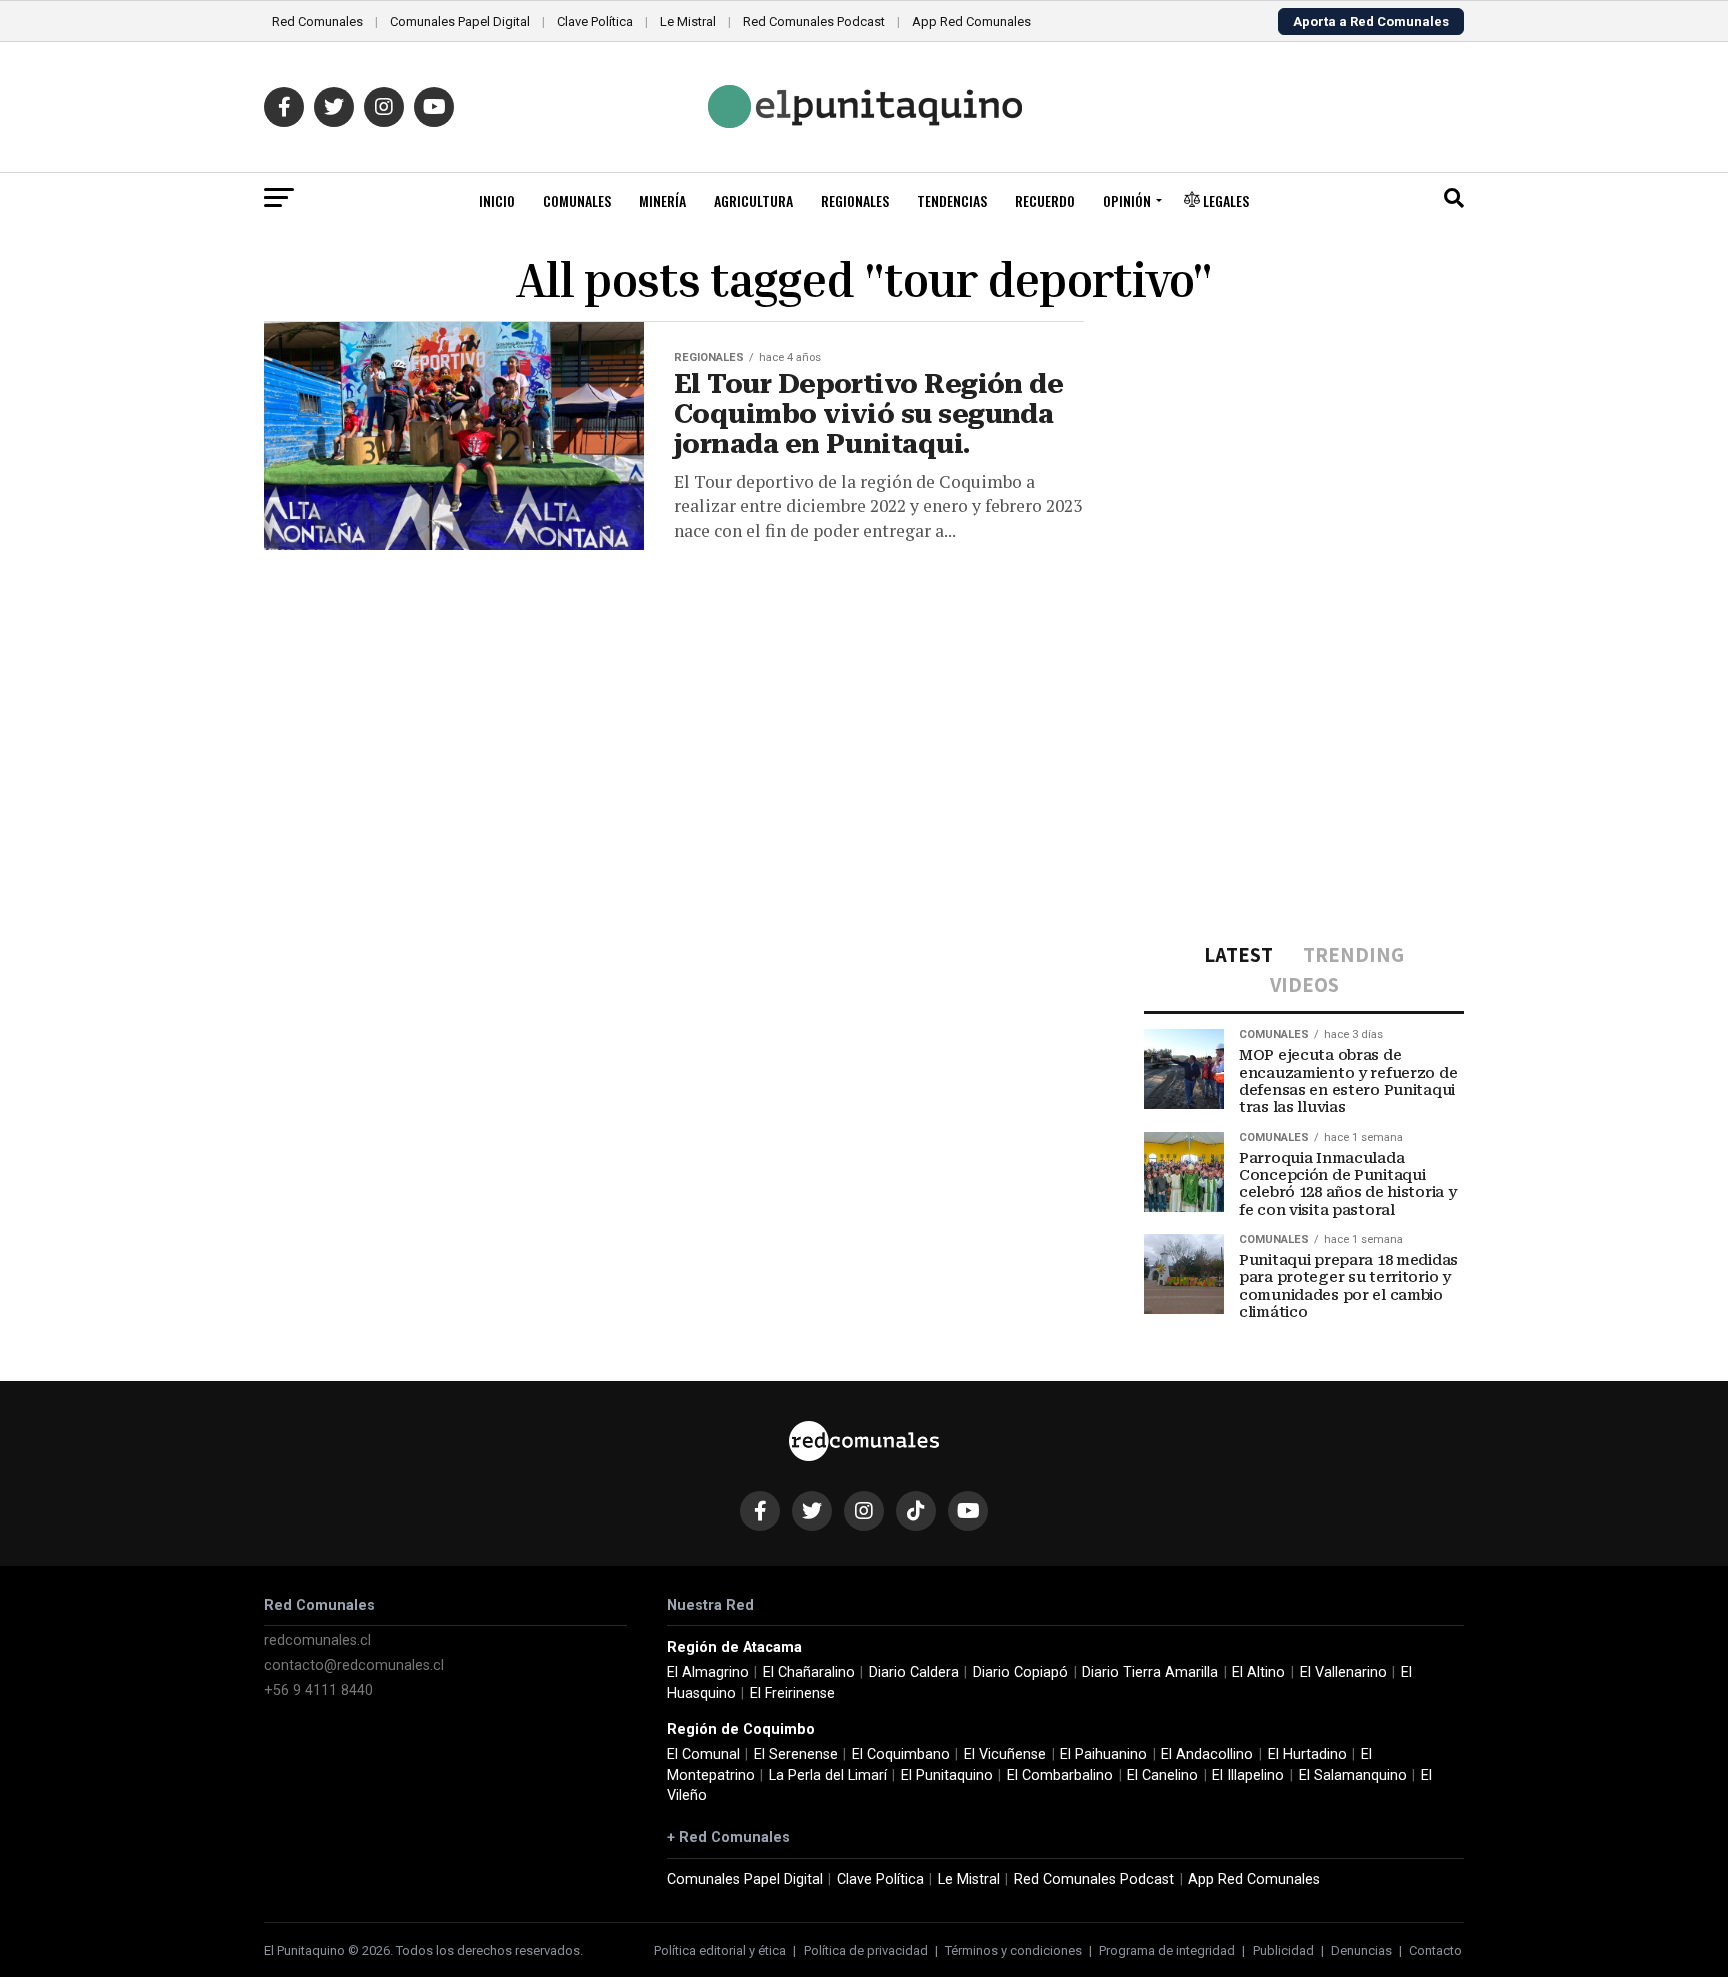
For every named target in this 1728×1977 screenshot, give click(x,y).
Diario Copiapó (1020, 1672)
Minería (662, 200)
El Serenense (796, 1754)
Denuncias (1361, 1950)
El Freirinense (792, 1693)
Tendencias (952, 200)
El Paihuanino (1103, 1754)
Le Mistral (688, 21)
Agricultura (753, 200)
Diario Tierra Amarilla (1150, 1672)
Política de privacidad (866, 1950)
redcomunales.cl (317, 1640)
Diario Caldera (914, 1672)
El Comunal (703, 1754)
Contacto (1435, 1950)
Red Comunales (317, 21)
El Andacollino (1207, 1754)
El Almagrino (708, 1672)
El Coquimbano (901, 1754)
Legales (1224, 200)
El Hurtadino (1307, 1754)
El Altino (1258, 1672)
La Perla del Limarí (828, 1775)
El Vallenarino (1343, 1672)
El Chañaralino (809, 1672)
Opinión (1127, 200)
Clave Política (595, 21)
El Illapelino (1248, 1775)
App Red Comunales (971, 21)
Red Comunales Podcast (814, 21)
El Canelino (1162, 1775)
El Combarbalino (1060, 1775)
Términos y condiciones (1013, 1950)
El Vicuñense (1005, 1754)
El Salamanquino (1353, 1775)
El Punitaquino (947, 1775)
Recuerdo (1045, 200)
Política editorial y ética (720, 1950)
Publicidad (1283, 1950)
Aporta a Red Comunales (1371, 21)
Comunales (577, 200)
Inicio (497, 200)
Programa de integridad (1167, 1950)
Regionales (855, 200)
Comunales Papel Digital (460, 21)
